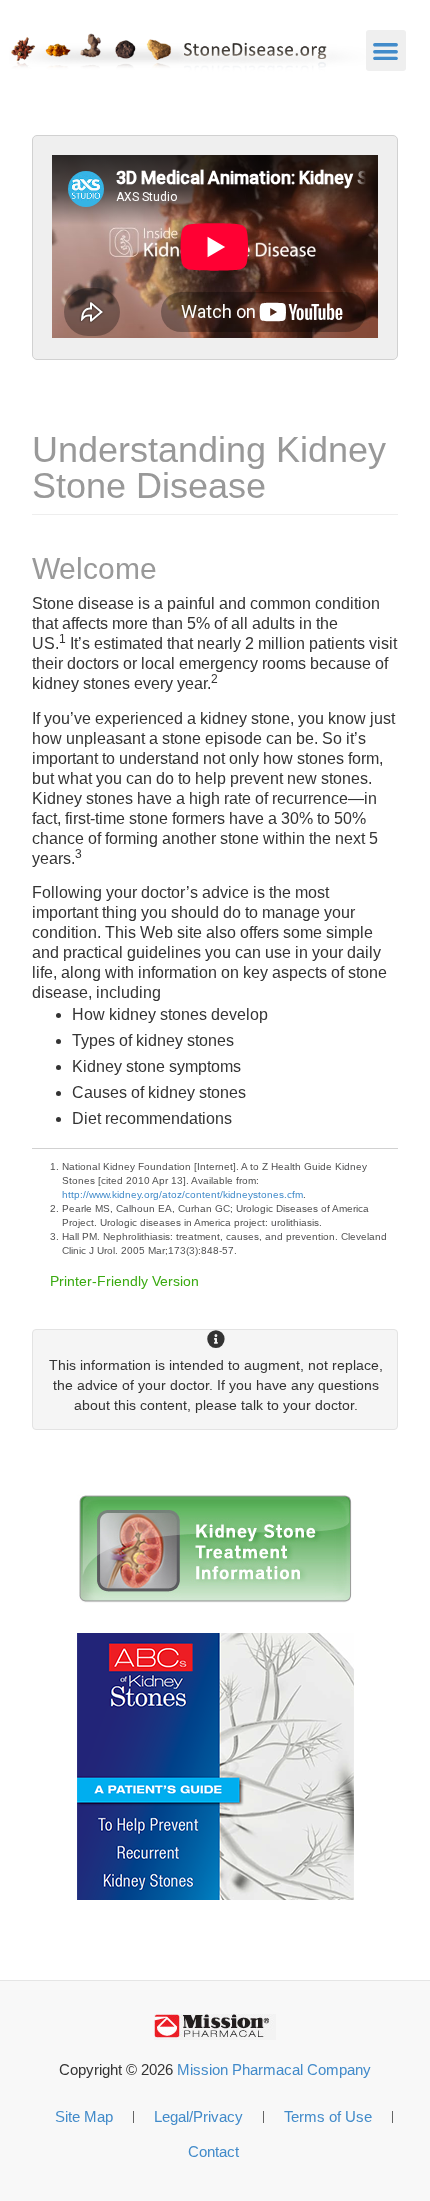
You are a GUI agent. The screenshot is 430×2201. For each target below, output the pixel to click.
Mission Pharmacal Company (274, 2069)
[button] (386, 50)
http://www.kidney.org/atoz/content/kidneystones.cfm (182, 1194)
